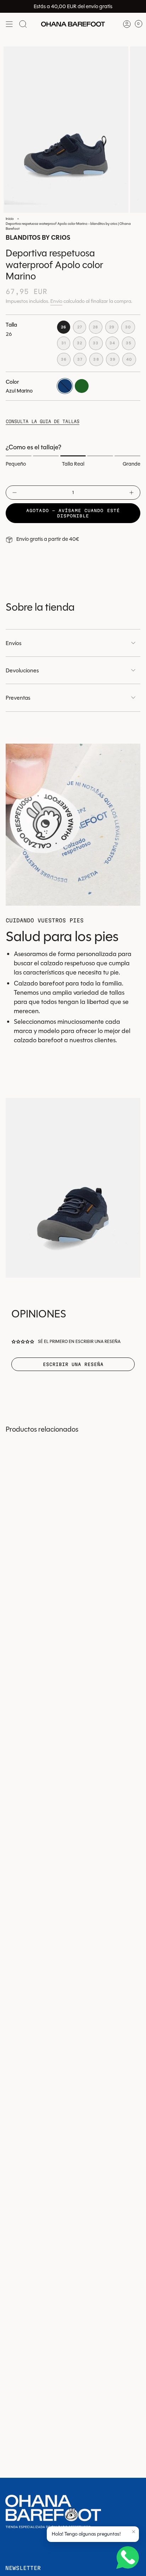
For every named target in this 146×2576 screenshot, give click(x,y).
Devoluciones (22, 670)
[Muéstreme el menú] (9, 24)
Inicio (10, 219)
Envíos (14, 643)
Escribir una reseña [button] (73, 1364)
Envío (56, 301)
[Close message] (134, 2532)
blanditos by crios (38, 238)
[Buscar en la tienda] (23, 24)
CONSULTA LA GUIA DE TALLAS (43, 421)
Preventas (18, 698)
